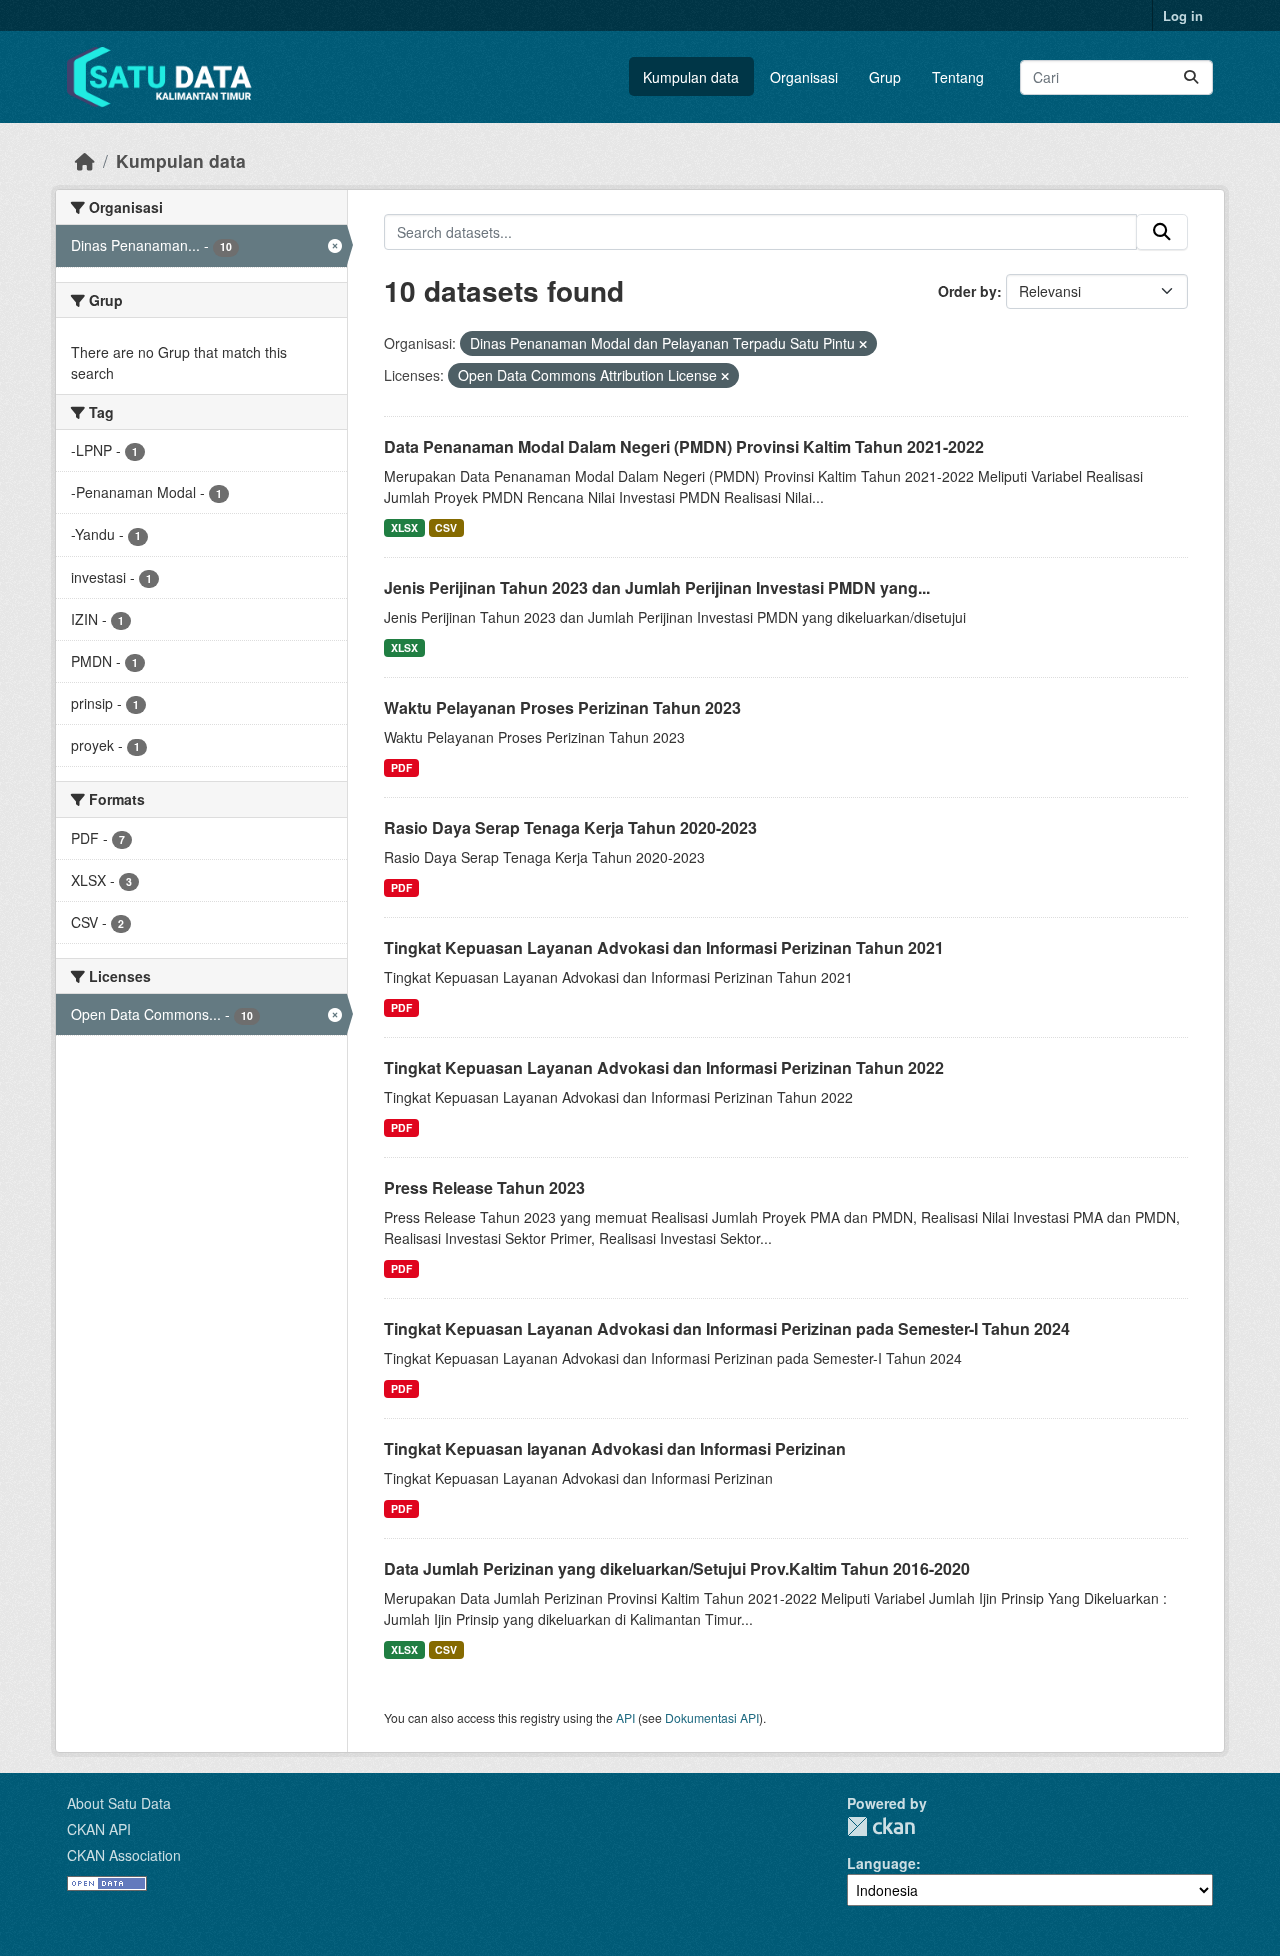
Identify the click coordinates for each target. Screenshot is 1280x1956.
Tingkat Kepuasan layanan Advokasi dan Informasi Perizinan (615, 1448)
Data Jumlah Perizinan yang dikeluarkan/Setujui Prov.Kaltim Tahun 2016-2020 (677, 1568)
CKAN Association (124, 1855)
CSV (446, 527)
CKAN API (99, 1829)
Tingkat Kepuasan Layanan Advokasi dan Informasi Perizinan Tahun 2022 (664, 1067)
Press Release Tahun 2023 (484, 1187)
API (625, 1717)
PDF (401, 767)
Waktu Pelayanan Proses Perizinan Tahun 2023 (562, 707)
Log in (1183, 15)
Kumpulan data (691, 77)
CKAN (881, 1826)
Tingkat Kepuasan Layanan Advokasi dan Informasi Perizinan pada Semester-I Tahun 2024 (727, 1328)
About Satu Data (119, 1803)
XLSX (404, 527)
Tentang (958, 77)
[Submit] (1191, 77)
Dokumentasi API (712, 1717)
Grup (885, 77)
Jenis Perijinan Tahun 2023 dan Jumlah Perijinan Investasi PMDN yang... (657, 587)
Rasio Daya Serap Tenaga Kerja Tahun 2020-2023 (570, 827)
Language (881, 1863)
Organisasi (804, 77)
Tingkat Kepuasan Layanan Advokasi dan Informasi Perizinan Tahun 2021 (664, 947)
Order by (967, 291)
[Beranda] (85, 160)
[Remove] (863, 344)
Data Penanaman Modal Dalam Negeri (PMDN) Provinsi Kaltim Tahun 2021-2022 (684, 446)
